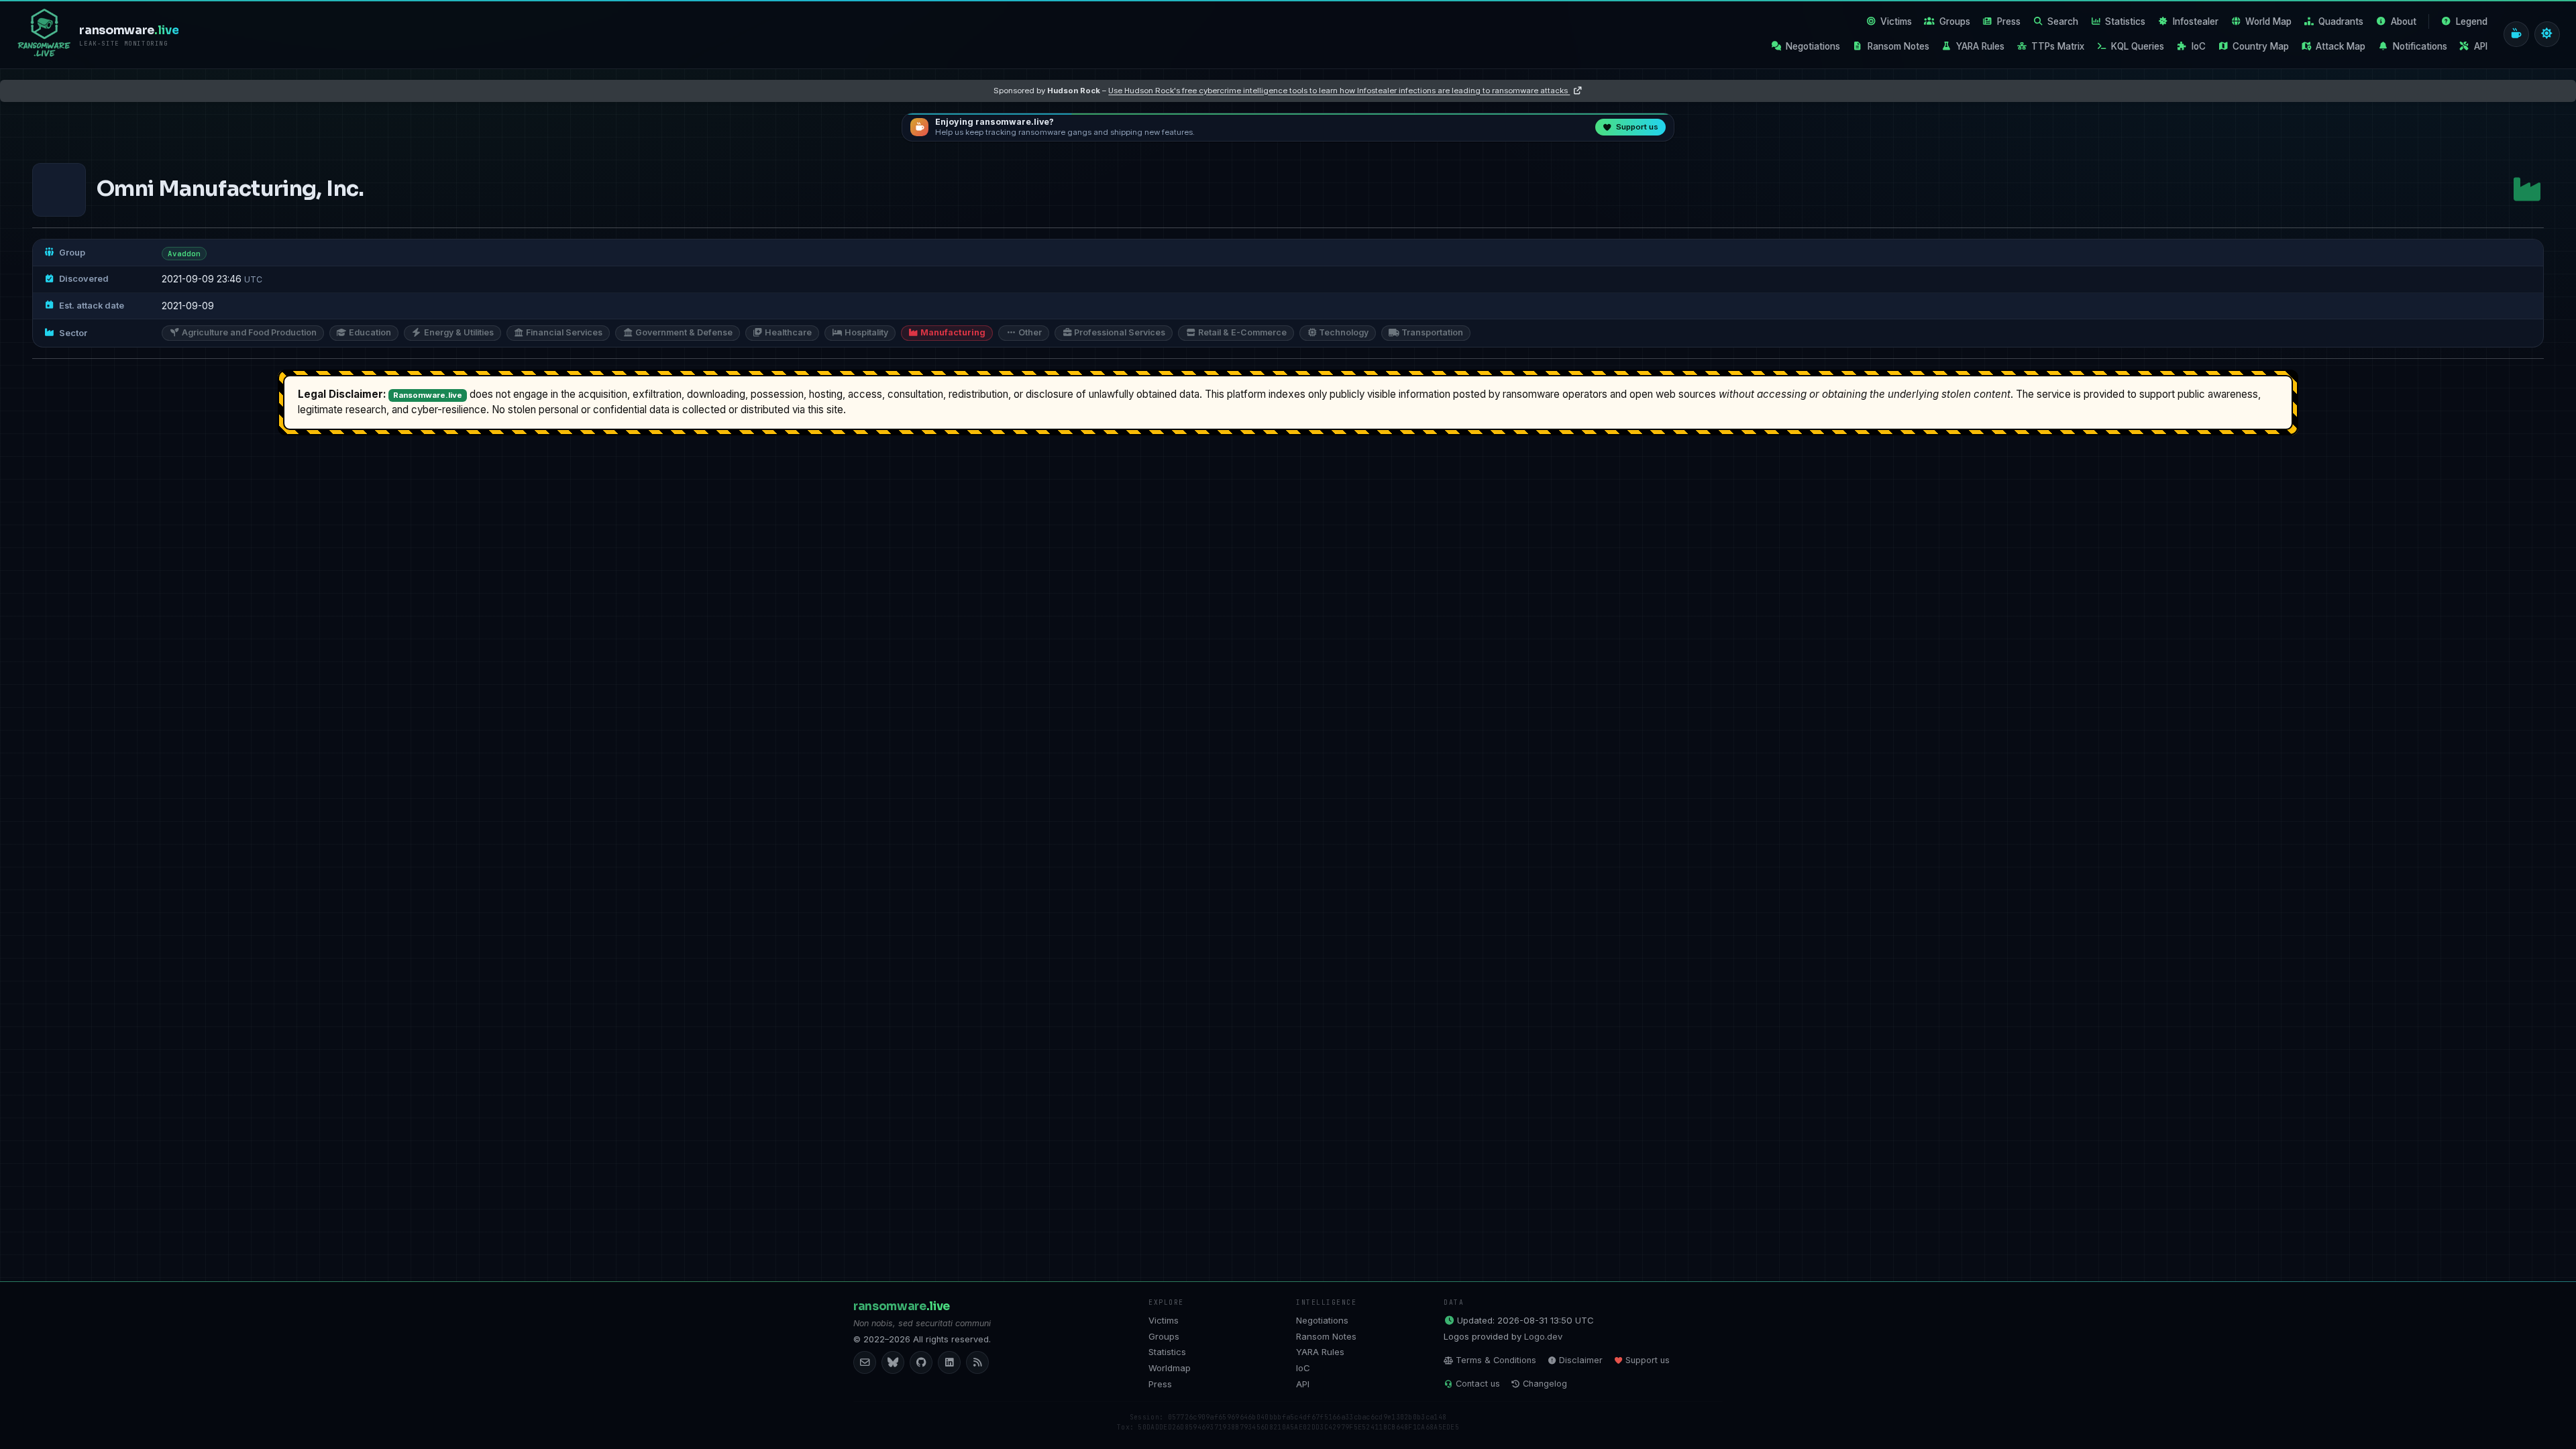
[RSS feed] (977, 1362)
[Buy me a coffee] (2516, 34)
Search (2063, 21)
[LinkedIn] (949, 1362)
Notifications (2420, 46)
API (2481, 46)
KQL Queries (2138, 46)
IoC (2199, 46)
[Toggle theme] (2547, 34)
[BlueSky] (893, 1362)
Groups (1955, 21)
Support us (1648, 1360)
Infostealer (2196, 21)
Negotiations (1813, 46)
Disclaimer (1581, 1360)
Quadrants (2341, 21)
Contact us (1478, 1384)
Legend (2472, 21)
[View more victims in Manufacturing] (2527, 190)
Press (2009, 21)
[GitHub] (921, 1362)
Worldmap (1170, 1368)
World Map (2268, 21)
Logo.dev (1543, 1336)
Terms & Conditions (1496, 1360)
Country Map (2261, 46)
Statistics (2125, 21)
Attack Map (2341, 46)
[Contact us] (865, 1362)
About (2404, 21)
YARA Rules (1980, 46)
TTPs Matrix (2058, 46)
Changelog (1545, 1384)
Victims (1896, 21)
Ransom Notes (1898, 46)
